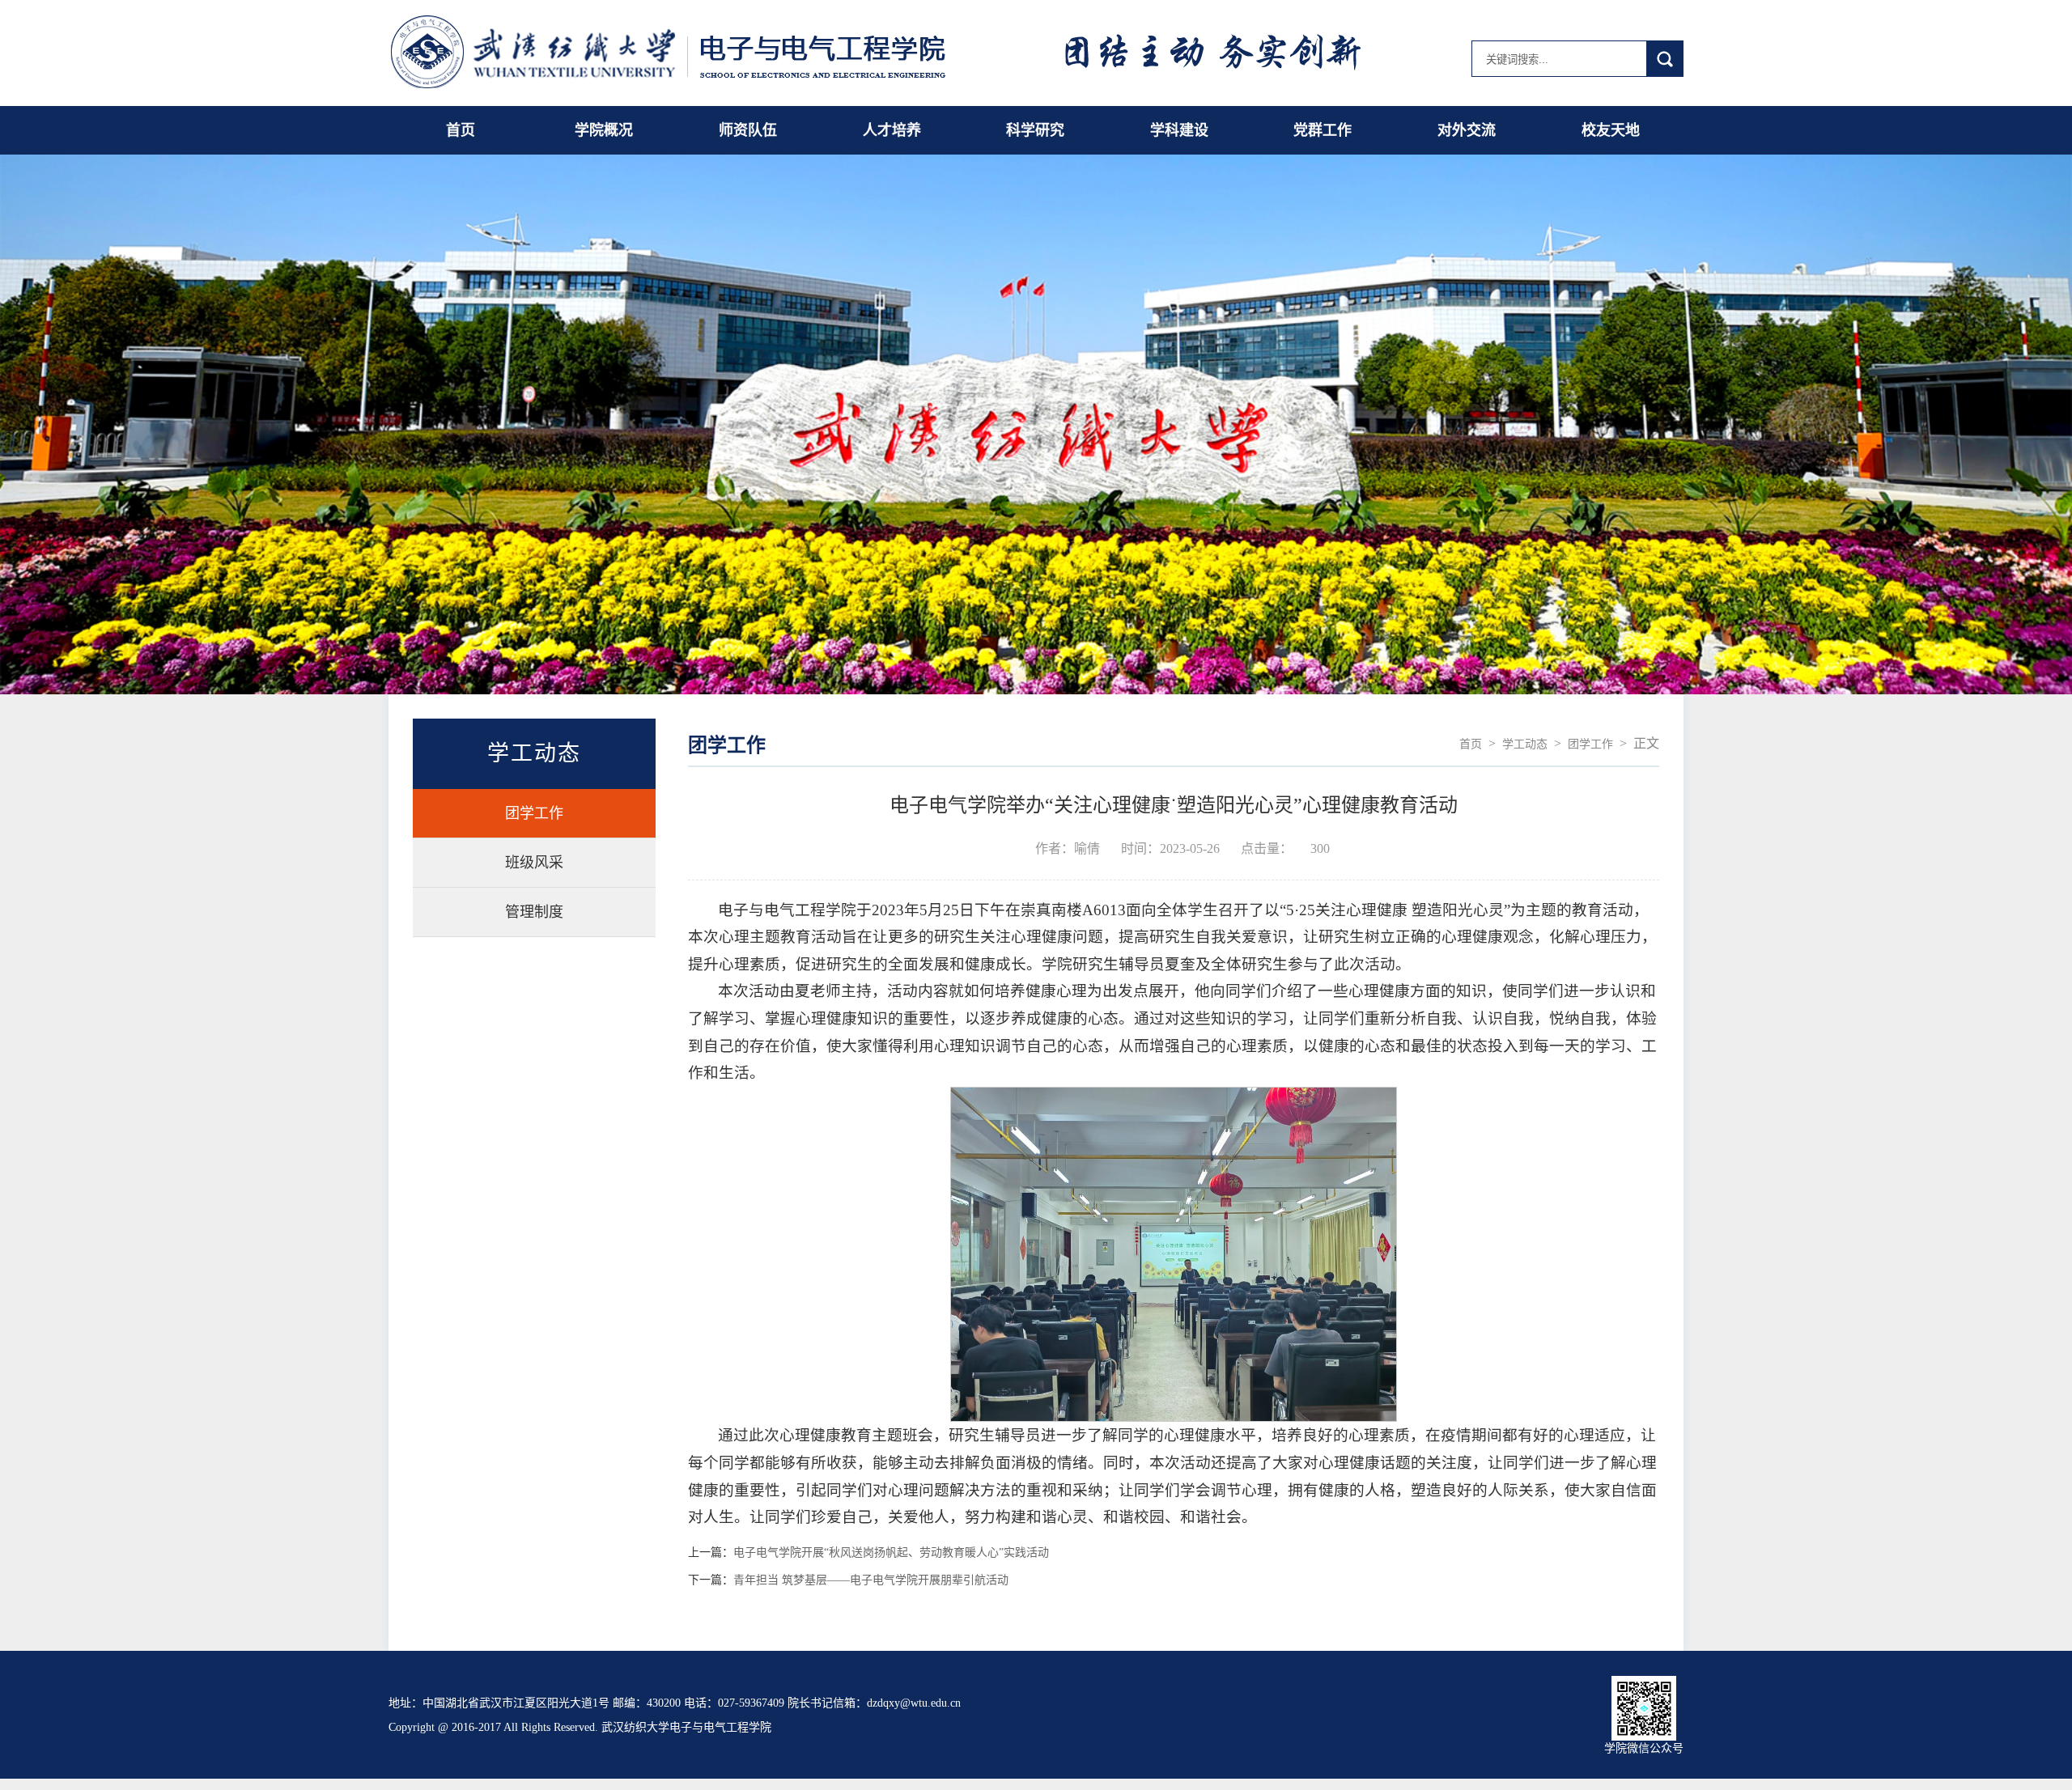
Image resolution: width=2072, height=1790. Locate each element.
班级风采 (534, 863)
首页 (461, 130)
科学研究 (1035, 130)
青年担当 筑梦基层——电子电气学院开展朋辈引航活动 (871, 1580)
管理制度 (534, 912)
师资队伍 (748, 130)
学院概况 (604, 130)
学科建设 (1179, 130)
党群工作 (1323, 130)
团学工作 (534, 813)
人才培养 (892, 130)
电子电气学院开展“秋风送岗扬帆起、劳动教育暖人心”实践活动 (891, 1553)
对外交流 (1467, 130)
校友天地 (1611, 130)
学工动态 (1525, 744)
